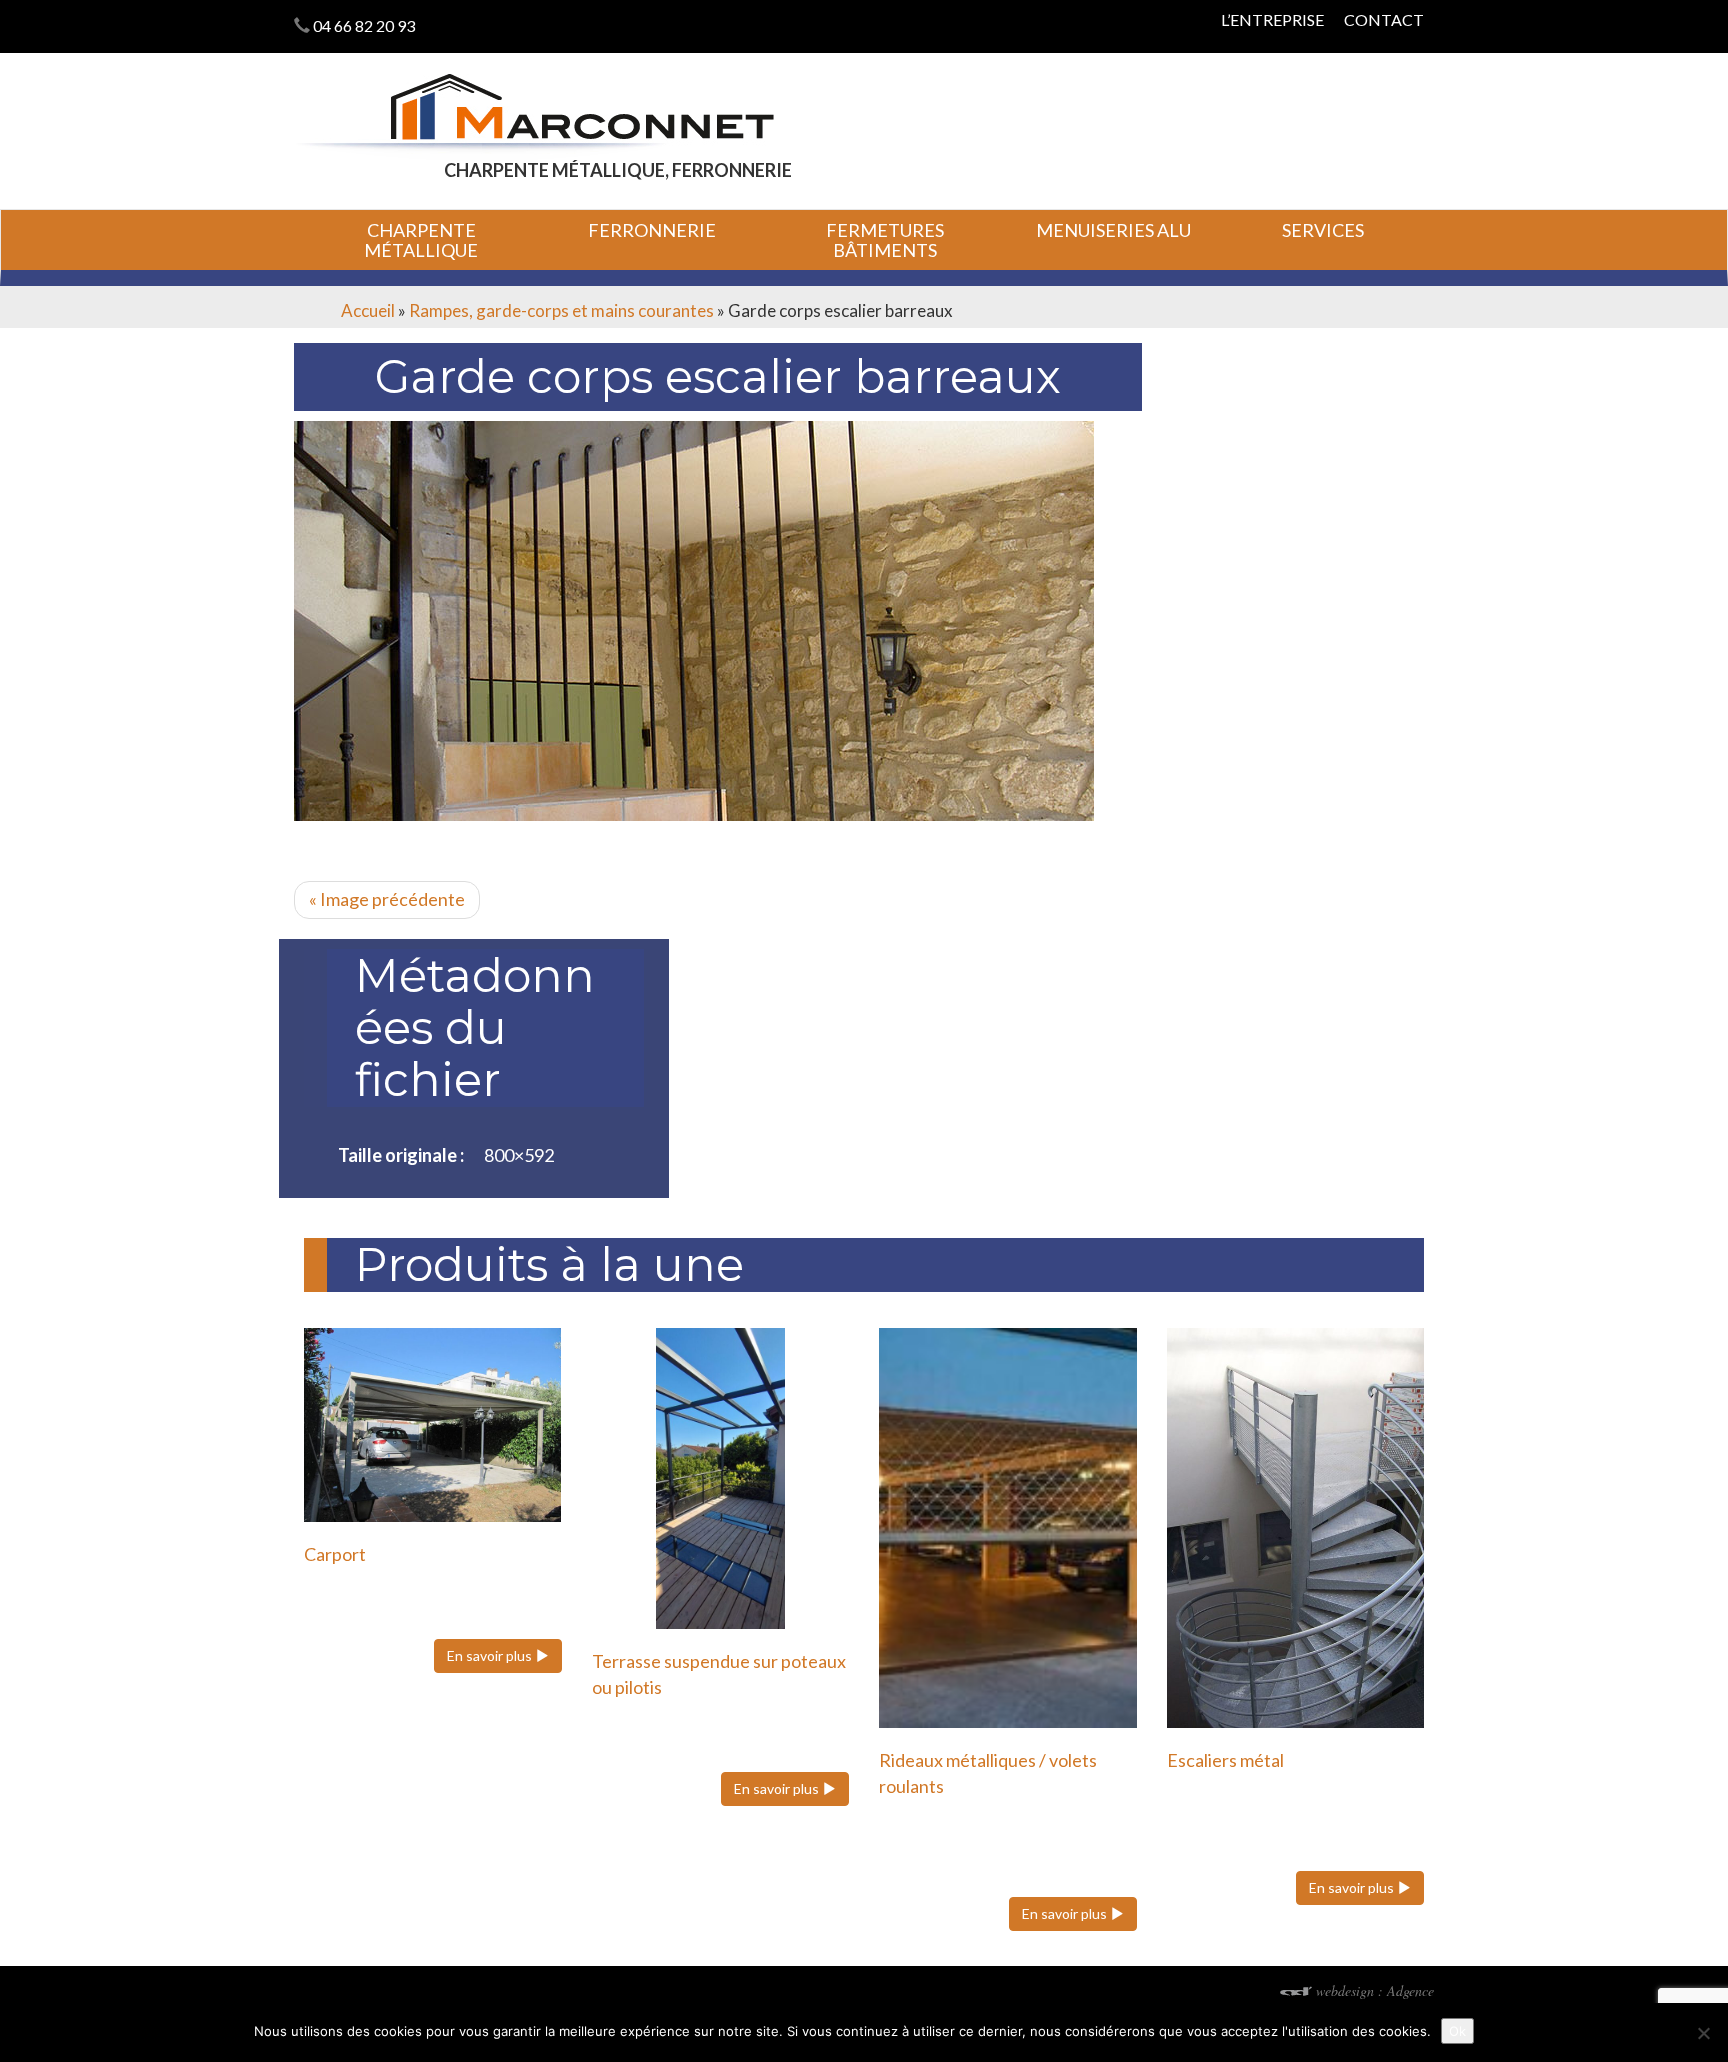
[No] (1703, 2033)
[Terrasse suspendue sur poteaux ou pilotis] (721, 1478)
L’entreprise (1272, 19)
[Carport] (433, 1424)
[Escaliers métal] (1296, 1528)
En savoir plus (491, 1655)
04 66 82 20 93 (364, 25)
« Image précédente (387, 899)
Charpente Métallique (421, 240)
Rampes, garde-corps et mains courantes (561, 310)
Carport (335, 1554)
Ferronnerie (652, 230)
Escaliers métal (1225, 1760)
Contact (1384, 19)
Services (1323, 230)
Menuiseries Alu (1113, 230)
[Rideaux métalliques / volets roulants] (1008, 1528)
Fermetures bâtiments (885, 240)
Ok (1457, 2031)
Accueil (368, 310)
